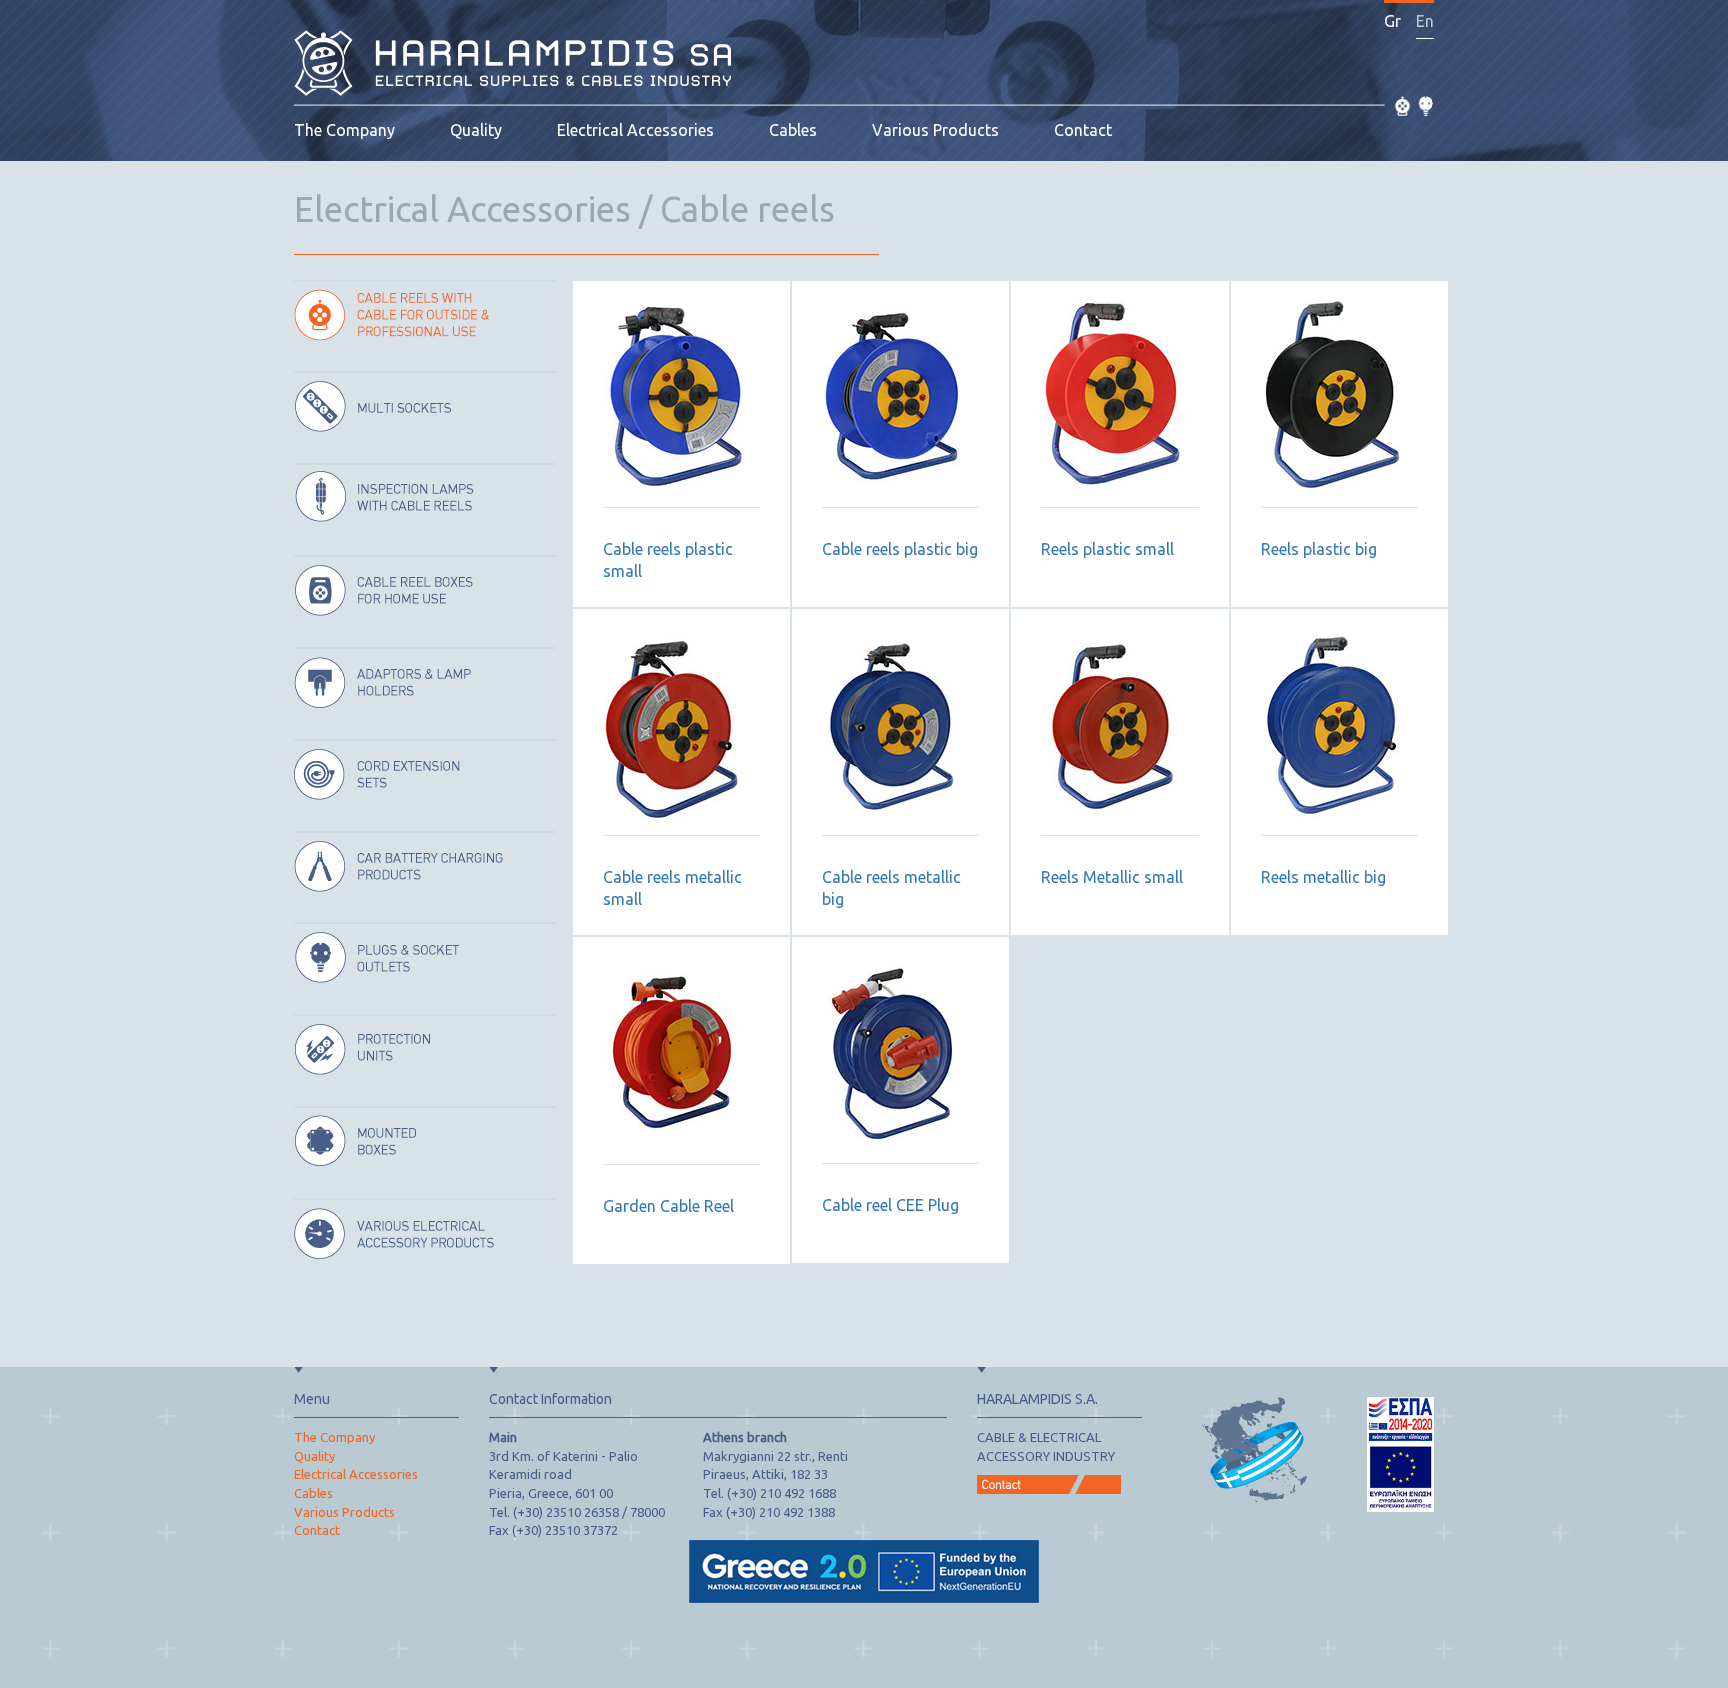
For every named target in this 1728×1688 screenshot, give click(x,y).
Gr (1392, 21)
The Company (344, 130)
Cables (793, 130)
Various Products (935, 130)
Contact (1083, 130)
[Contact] (1049, 1478)
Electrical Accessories (635, 130)
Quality (476, 130)
